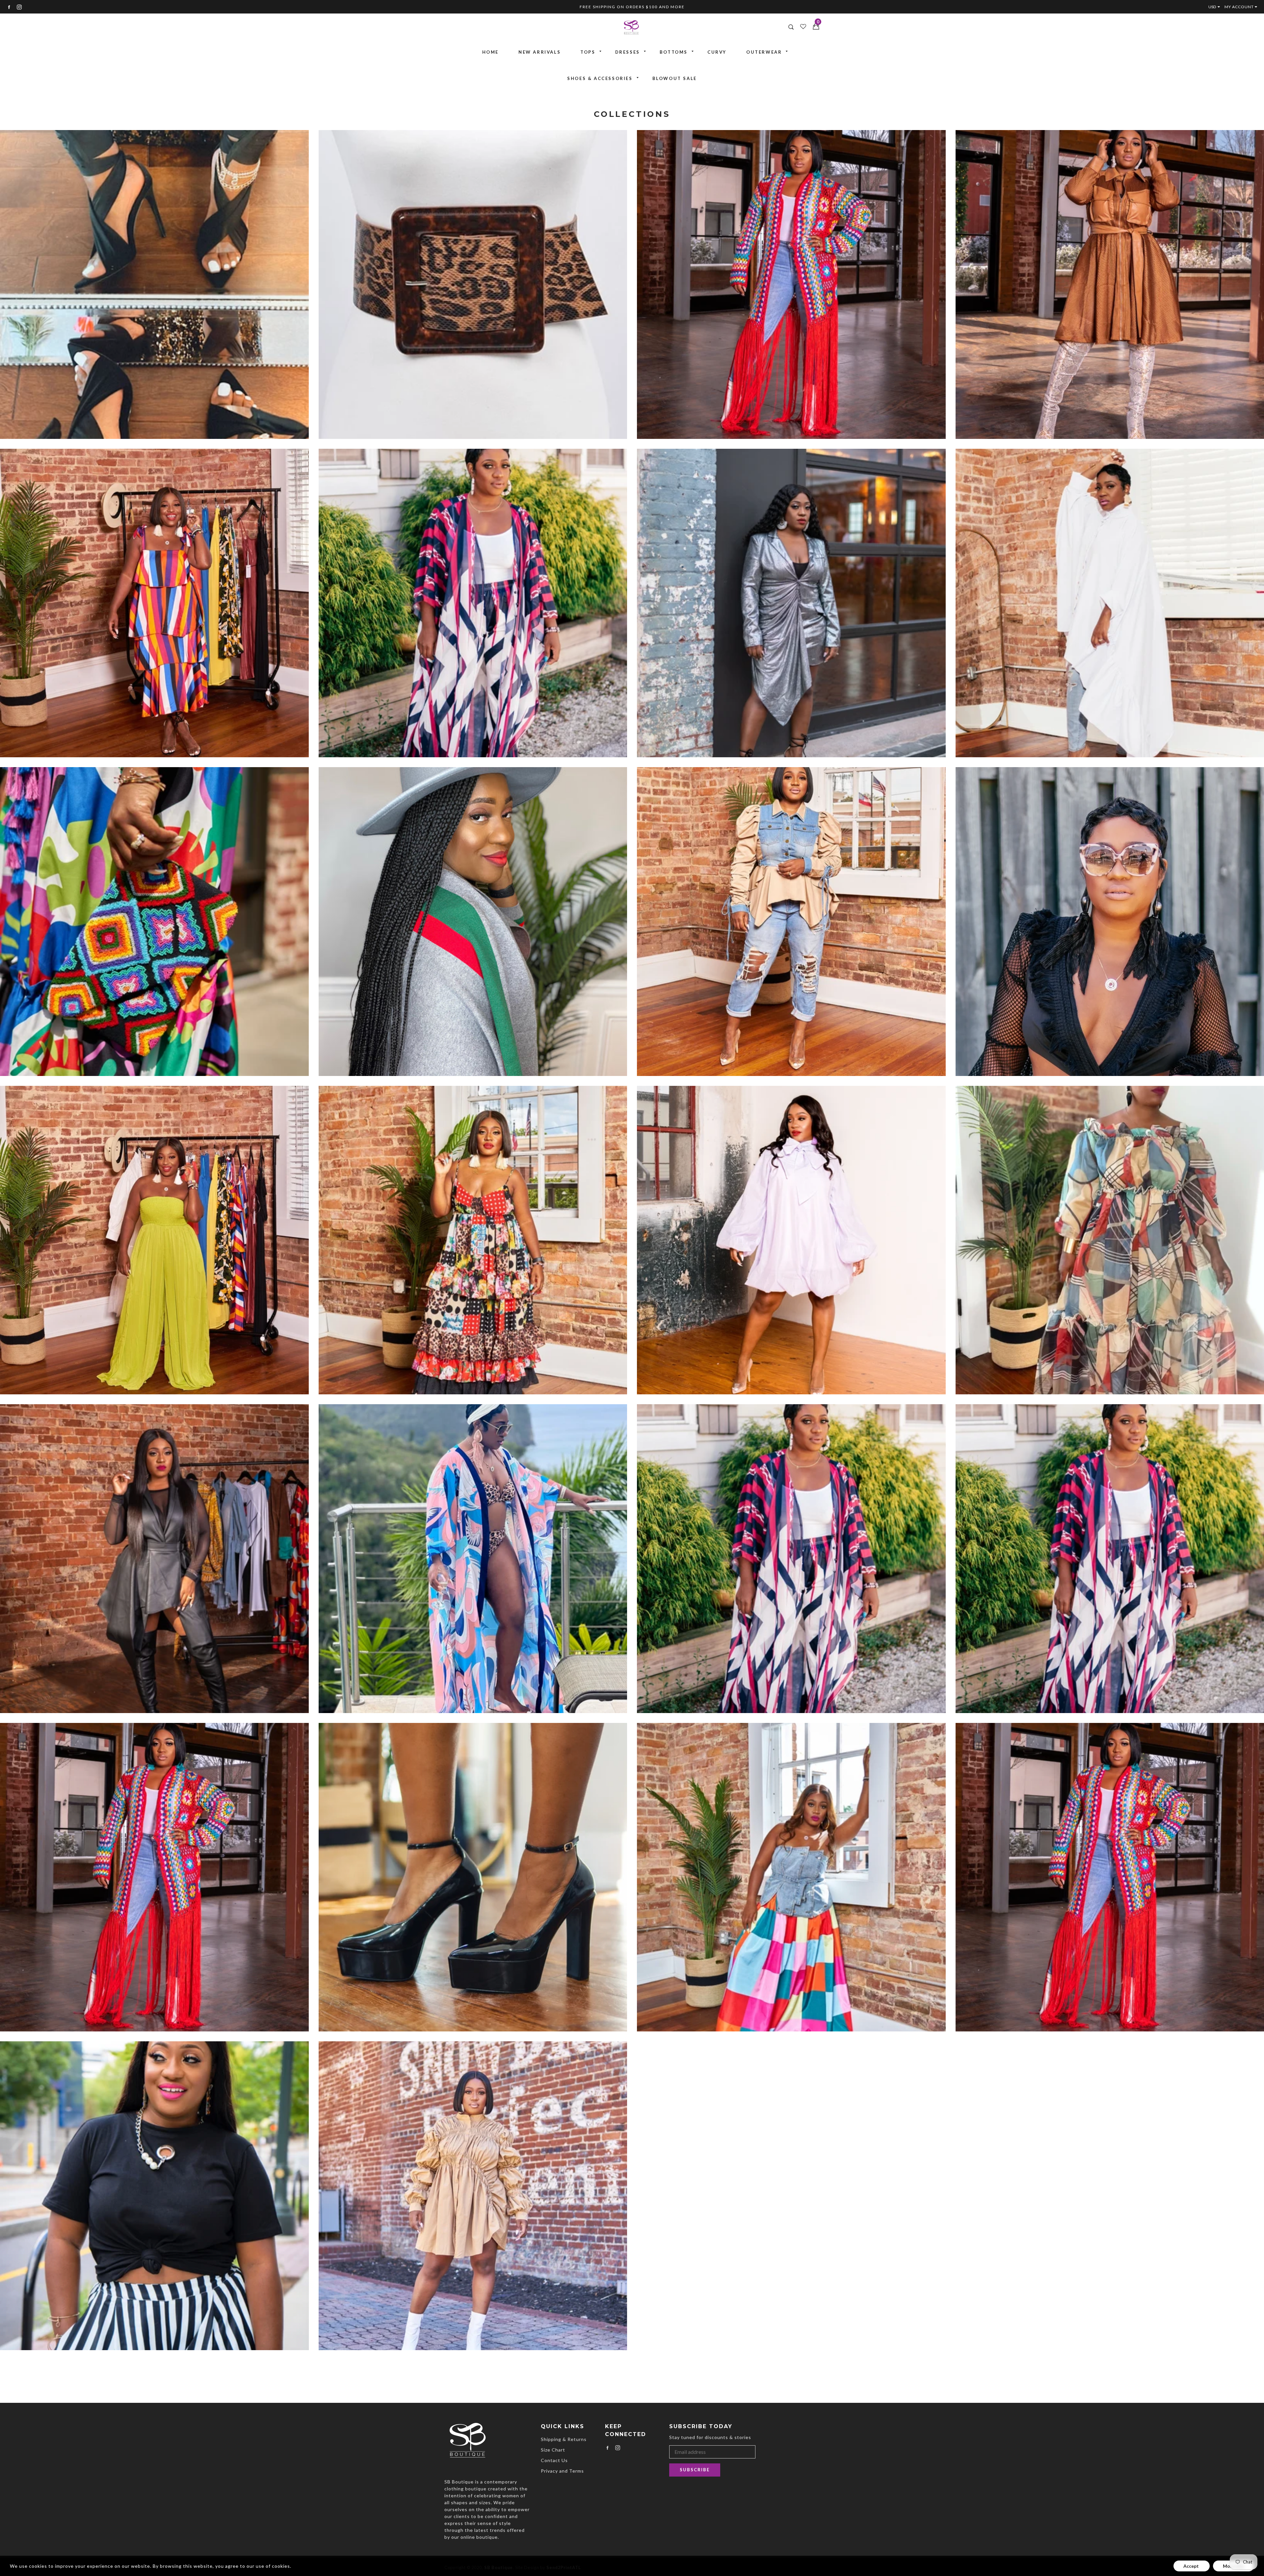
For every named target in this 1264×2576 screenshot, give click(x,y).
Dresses (628, 52)
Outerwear (764, 52)
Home (490, 52)
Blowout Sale (675, 78)
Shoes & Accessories (600, 78)
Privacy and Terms (562, 2471)
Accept (1192, 2566)
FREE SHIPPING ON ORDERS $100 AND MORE (632, 7)
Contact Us (554, 2460)
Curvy (717, 52)
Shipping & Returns (564, 2439)
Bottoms (674, 52)
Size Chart (553, 2450)
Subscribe (695, 2470)
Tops (588, 52)
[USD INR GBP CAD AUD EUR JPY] (1216, 7)
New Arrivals (540, 52)
